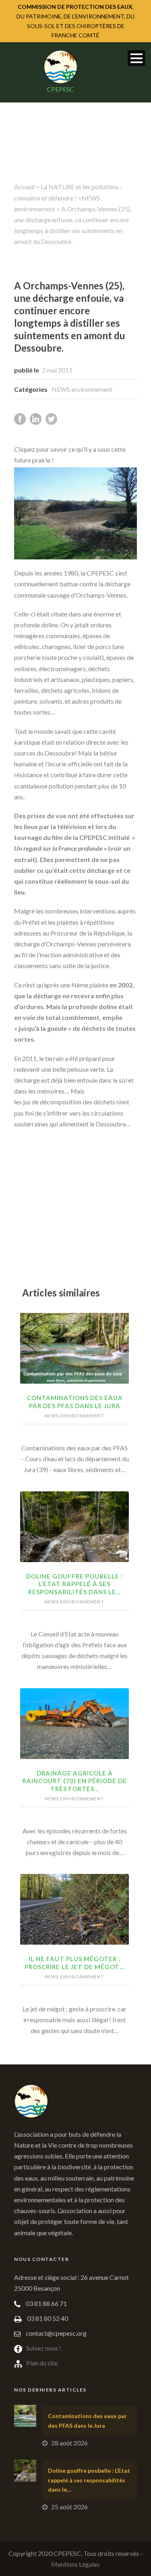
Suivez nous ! (44, 2348)
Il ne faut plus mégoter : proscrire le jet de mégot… (74, 1963)
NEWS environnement (82, 389)
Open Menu (136, 58)
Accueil (24, 187)
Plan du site (42, 2363)
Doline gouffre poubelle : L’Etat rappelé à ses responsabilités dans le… (74, 1584)
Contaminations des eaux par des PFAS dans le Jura (75, 1402)
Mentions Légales (75, 2564)
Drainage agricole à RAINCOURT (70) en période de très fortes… (75, 1781)
